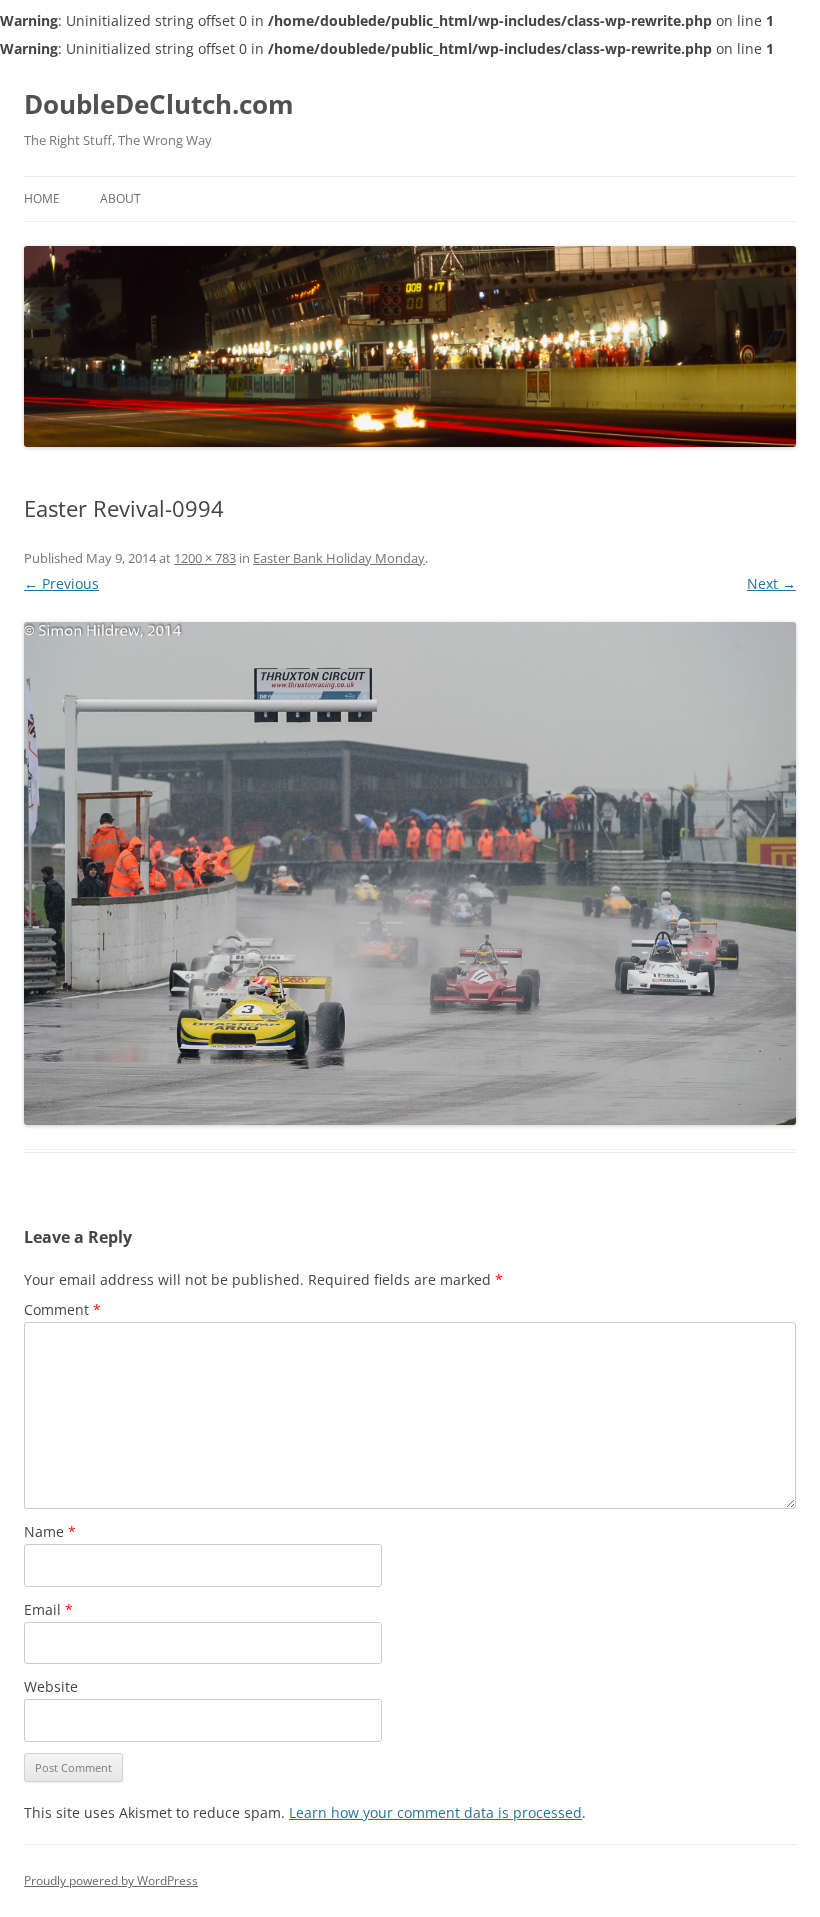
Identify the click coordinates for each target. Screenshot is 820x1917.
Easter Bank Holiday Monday (339, 558)
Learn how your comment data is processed (435, 1812)
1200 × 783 (205, 558)
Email (48, 1609)
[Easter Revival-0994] (410, 874)
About (120, 198)
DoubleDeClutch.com (159, 104)
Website (51, 1686)
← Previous (61, 583)
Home (42, 198)
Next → (771, 583)
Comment (62, 1309)
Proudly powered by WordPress (111, 1880)
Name (50, 1531)
